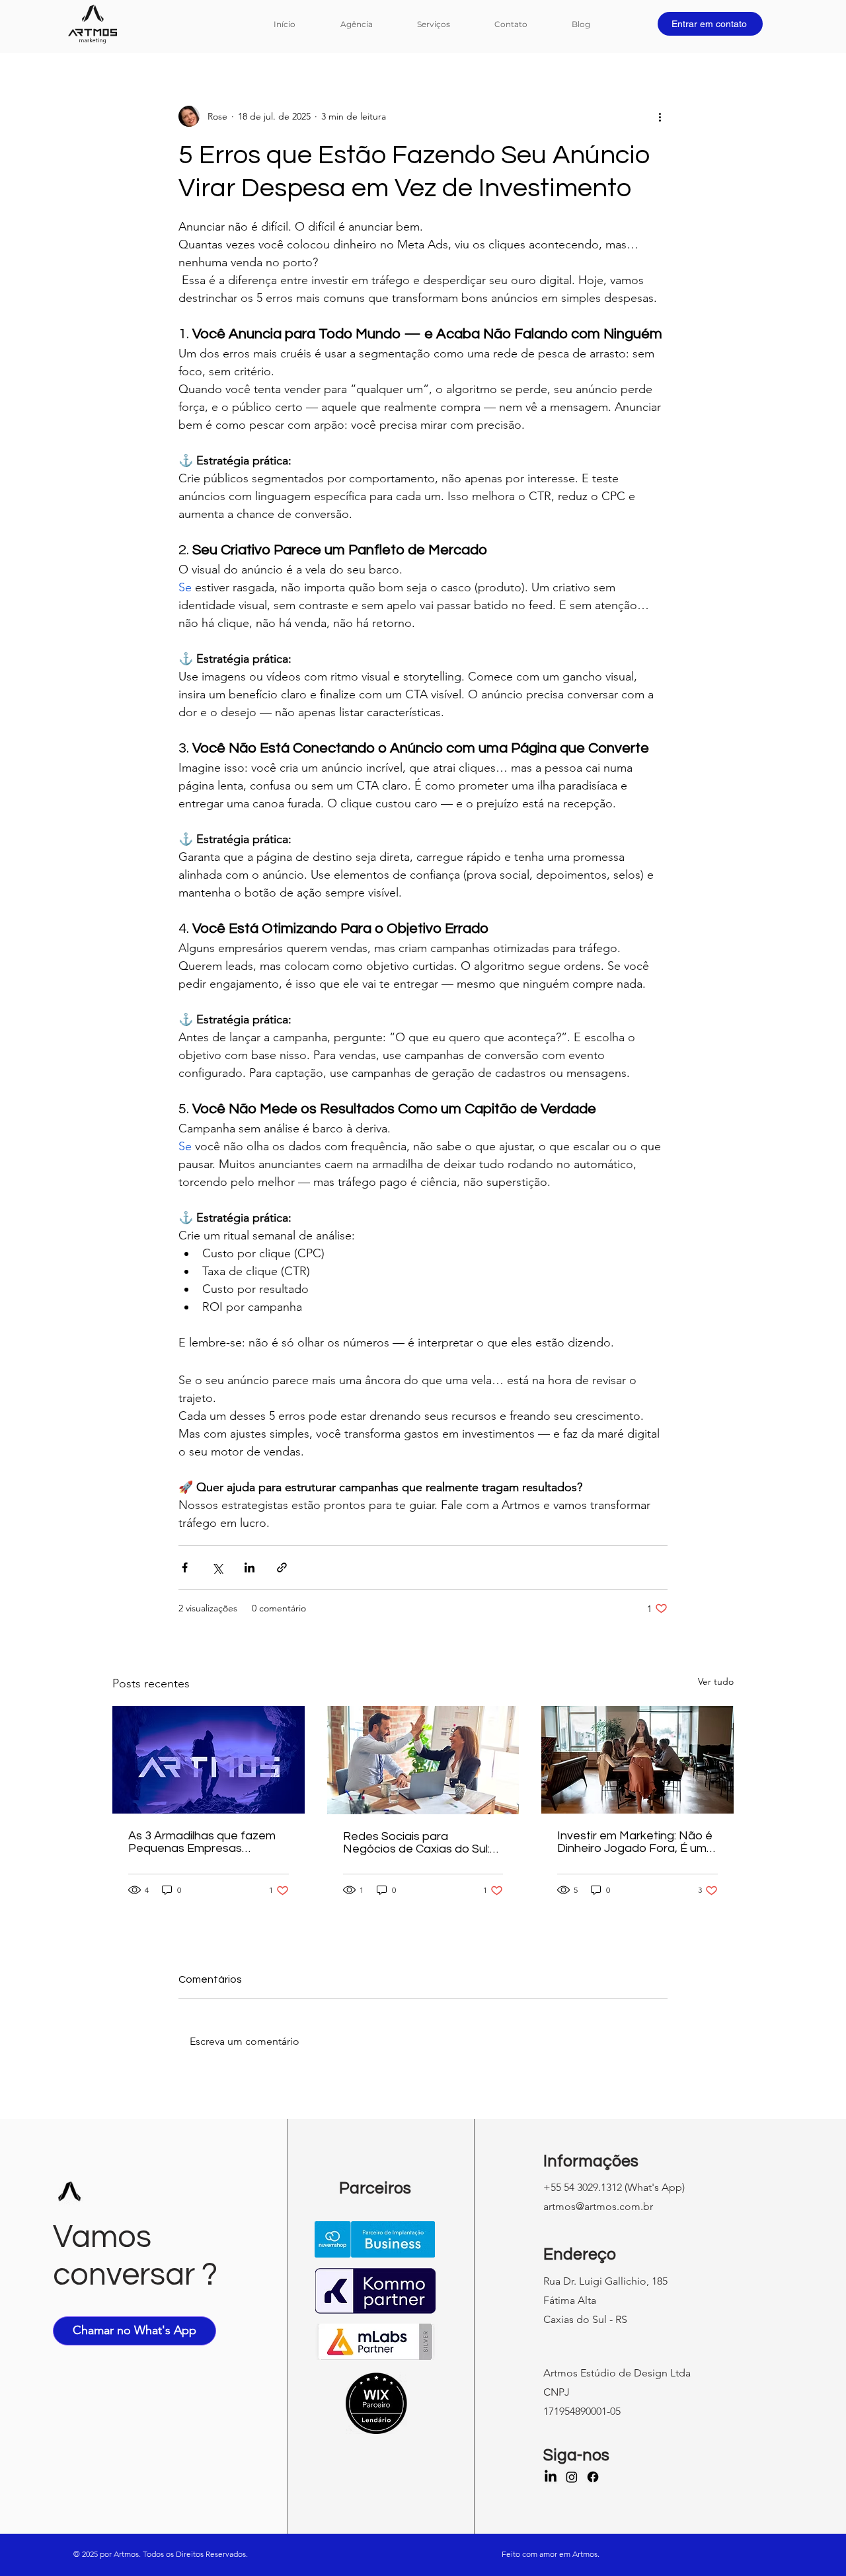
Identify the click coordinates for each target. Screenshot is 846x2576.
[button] (446, 24)
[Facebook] (593, 2477)
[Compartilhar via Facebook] (185, 1567)
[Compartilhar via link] (282, 1567)
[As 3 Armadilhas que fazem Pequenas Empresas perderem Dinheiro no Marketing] (209, 1760)
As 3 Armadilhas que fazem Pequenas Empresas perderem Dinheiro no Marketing (202, 1842)
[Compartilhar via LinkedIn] (250, 1567)
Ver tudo (716, 1681)
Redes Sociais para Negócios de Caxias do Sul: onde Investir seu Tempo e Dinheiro (416, 1843)
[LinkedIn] (551, 2477)
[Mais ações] (660, 116)
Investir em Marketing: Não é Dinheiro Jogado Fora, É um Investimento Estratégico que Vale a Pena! (635, 1842)
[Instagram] (572, 2477)
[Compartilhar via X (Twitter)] (217, 1567)
